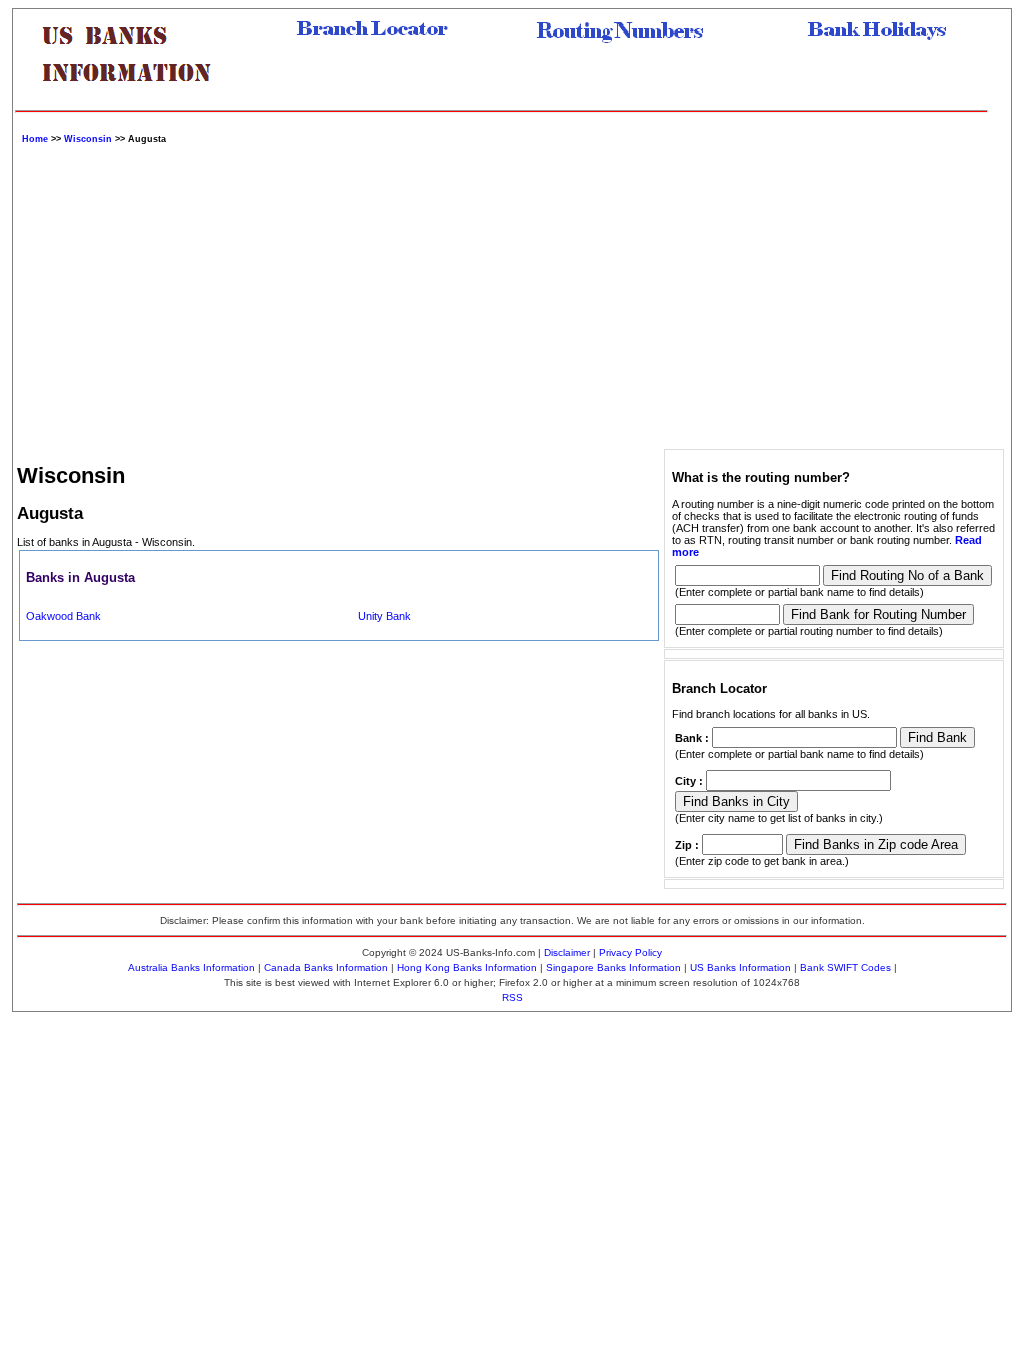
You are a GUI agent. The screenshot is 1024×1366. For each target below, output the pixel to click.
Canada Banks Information (326, 967)
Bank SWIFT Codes (845, 967)
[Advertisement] (512, 294)
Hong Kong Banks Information (467, 967)
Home (35, 139)
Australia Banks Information (191, 967)
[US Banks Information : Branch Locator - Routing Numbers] (135, 97)
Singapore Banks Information (613, 967)
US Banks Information (740, 967)
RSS (512, 997)
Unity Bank (384, 616)
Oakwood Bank (63, 616)
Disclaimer (567, 952)
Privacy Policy (630, 952)
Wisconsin (88, 139)
